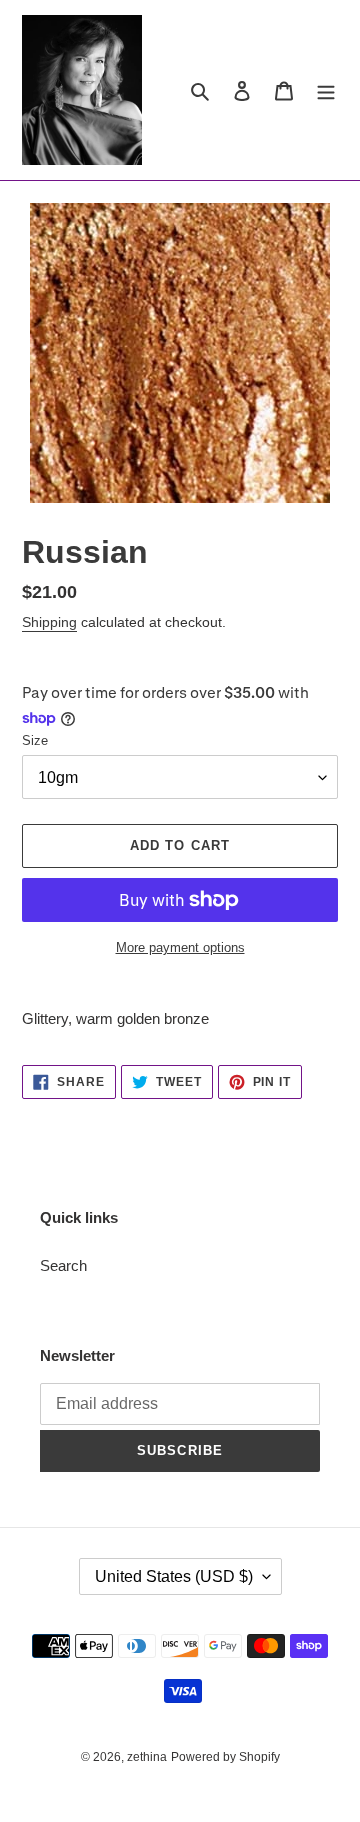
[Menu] (326, 90)
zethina (147, 1757)
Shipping (49, 622)
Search (63, 1265)
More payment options (180, 947)
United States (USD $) (174, 1576)
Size (35, 740)
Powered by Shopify (225, 1757)
